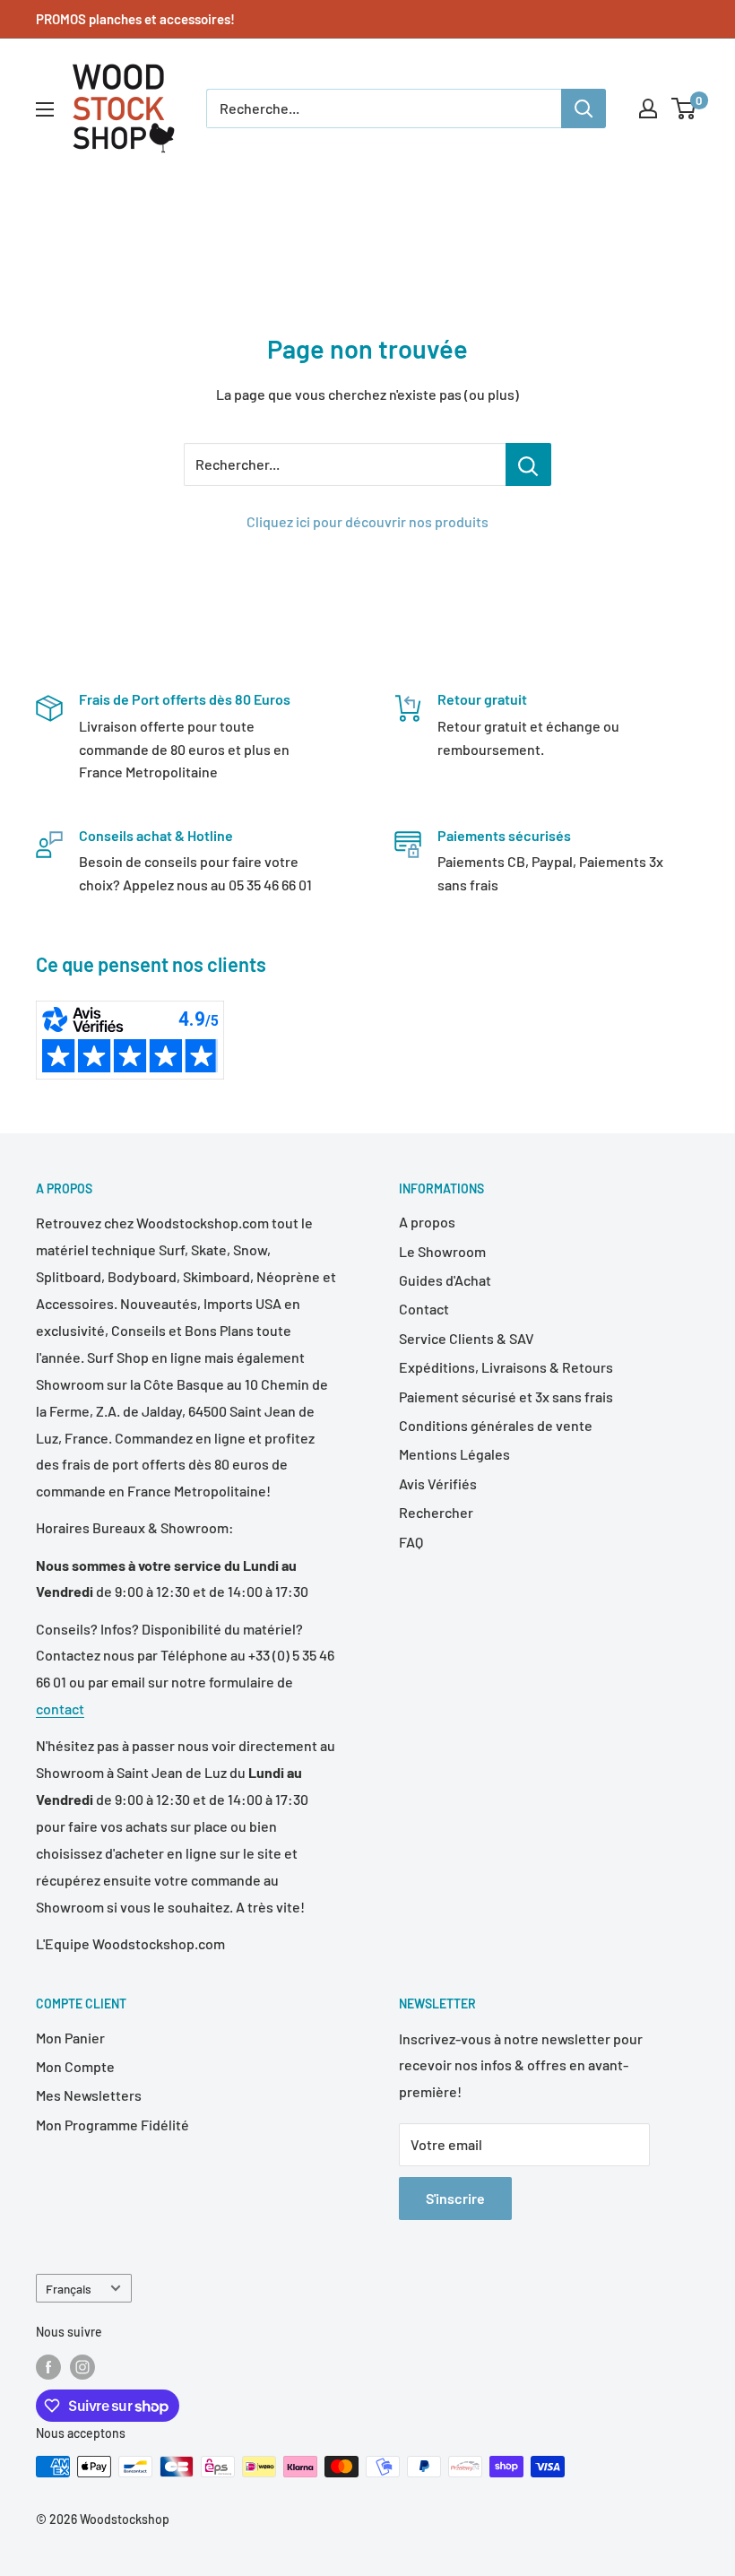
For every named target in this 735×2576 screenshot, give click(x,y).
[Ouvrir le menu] (45, 109)
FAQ (411, 1542)
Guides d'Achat (445, 1280)
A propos (427, 1222)
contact (60, 1709)
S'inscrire (455, 2198)
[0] (684, 108)
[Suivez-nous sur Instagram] (82, 2367)
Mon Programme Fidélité (112, 2125)
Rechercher (436, 1512)
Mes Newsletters (89, 2095)
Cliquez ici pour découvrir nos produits (367, 521)
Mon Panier (70, 2038)
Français (69, 2289)
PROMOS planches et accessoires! (135, 19)
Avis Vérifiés (438, 1483)
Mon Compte (75, 2066)
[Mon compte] (648, 108)
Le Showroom (442, 1251)
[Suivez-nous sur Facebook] (48, 2367)
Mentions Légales (454, 1454)
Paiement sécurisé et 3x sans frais (506, 1396)
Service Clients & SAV (467, 1338)
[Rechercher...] (528, 464)
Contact (424, 1309)
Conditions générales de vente (496, 1425)
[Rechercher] (584, 108)
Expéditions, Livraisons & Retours (506, 1367)
